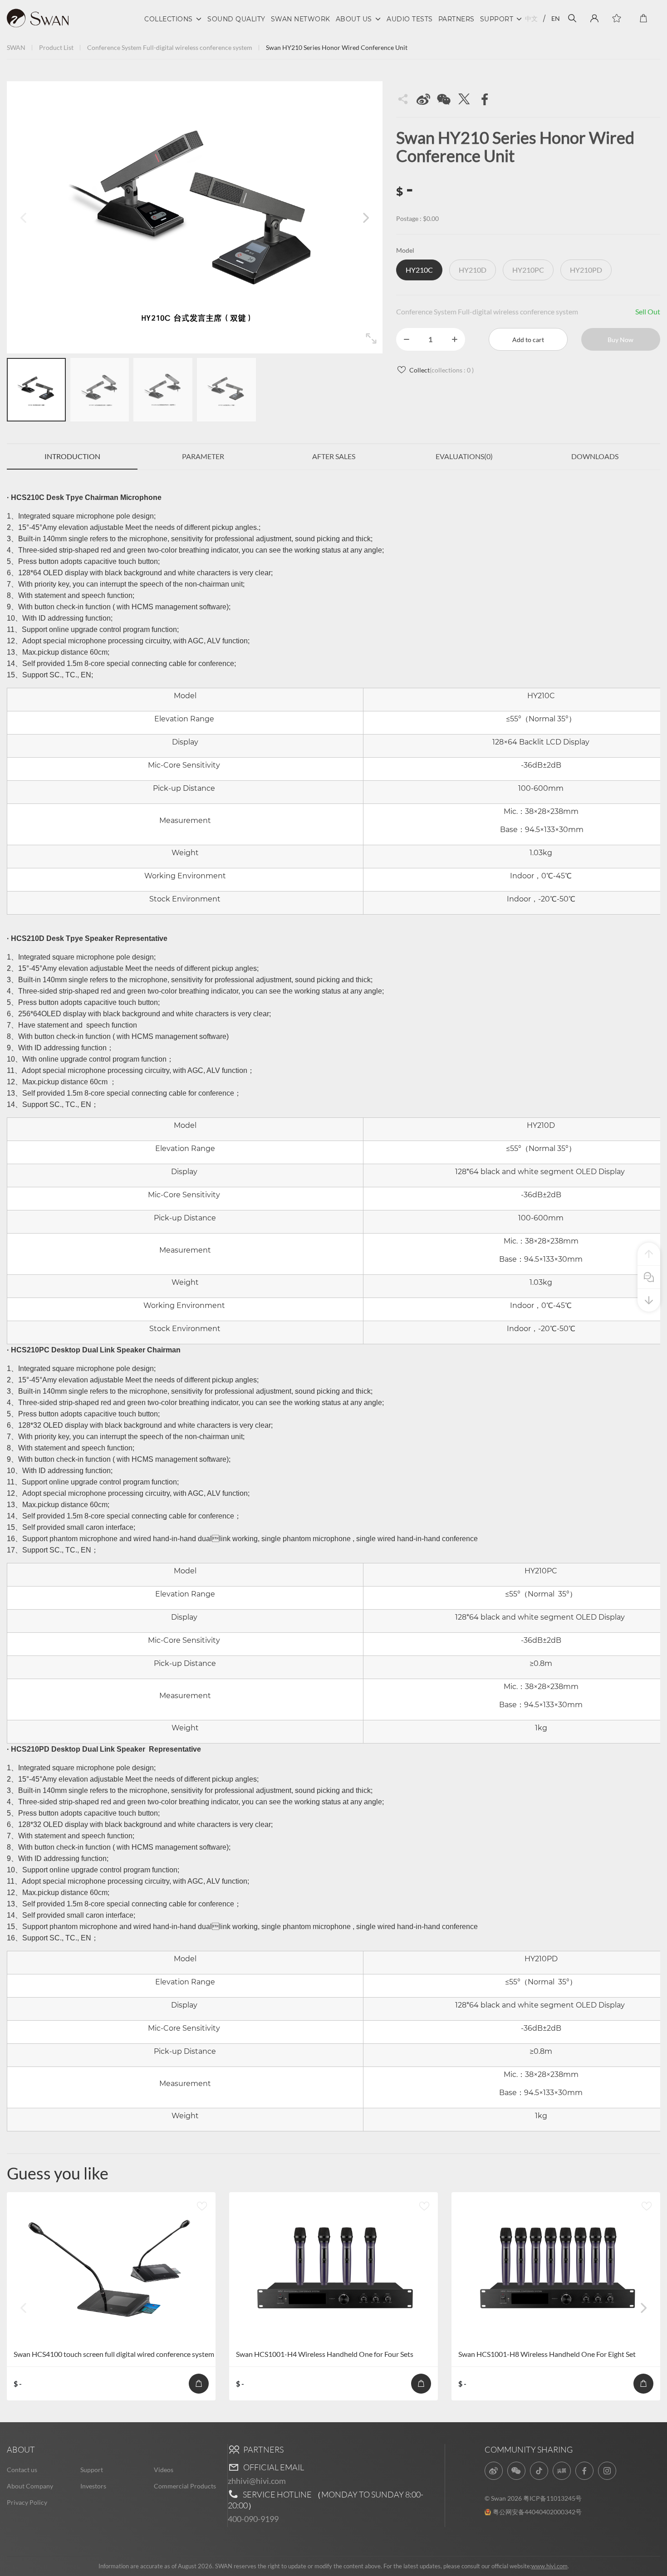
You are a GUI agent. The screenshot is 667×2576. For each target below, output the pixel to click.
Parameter (203, 456)
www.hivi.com (549, 2566)
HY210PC (528, 270)
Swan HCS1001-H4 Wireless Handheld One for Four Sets (325, 2354)
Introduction (72, 456)
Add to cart (528, 340)
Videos (164, 2470)
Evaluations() (464, 456)
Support (92, 2470)
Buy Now (620, 340)
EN (556, 18)
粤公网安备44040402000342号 (537, 2512)
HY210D (473, 270)
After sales (334, 456)
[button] (366, 217)
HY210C (419, 270)
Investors (93, 2486)
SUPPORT (497, 19)
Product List (56, 47)
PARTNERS (456, 19)
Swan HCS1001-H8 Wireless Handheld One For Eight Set (547, 2354)
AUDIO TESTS (410, 19)
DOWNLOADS (595, 456)
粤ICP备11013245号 (552, 2498)
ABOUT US (354, 19)
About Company (30, 2486)
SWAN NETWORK (301, 19)
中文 (531, 18)
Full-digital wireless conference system (198, 47)
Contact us (22, 2470)
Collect (441, 370)
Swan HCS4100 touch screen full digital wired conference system (114, 2354)
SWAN (16, 47)
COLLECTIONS (169, 19)
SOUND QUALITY (236, 19)
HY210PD (586, 270)
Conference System (114, 47)
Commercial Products (185, 2486)
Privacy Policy (27, 2502)
